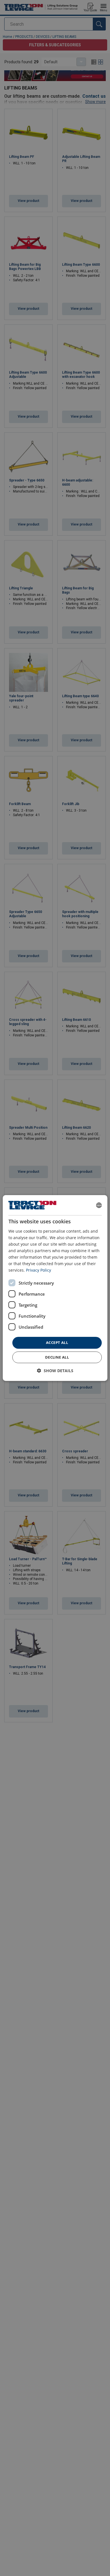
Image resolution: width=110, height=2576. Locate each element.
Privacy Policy (38, 1270)
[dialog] (55, 1288)
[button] (55, 1371)
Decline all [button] (57, 1357)
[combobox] (99, 1205)
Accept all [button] (57, 1343)
